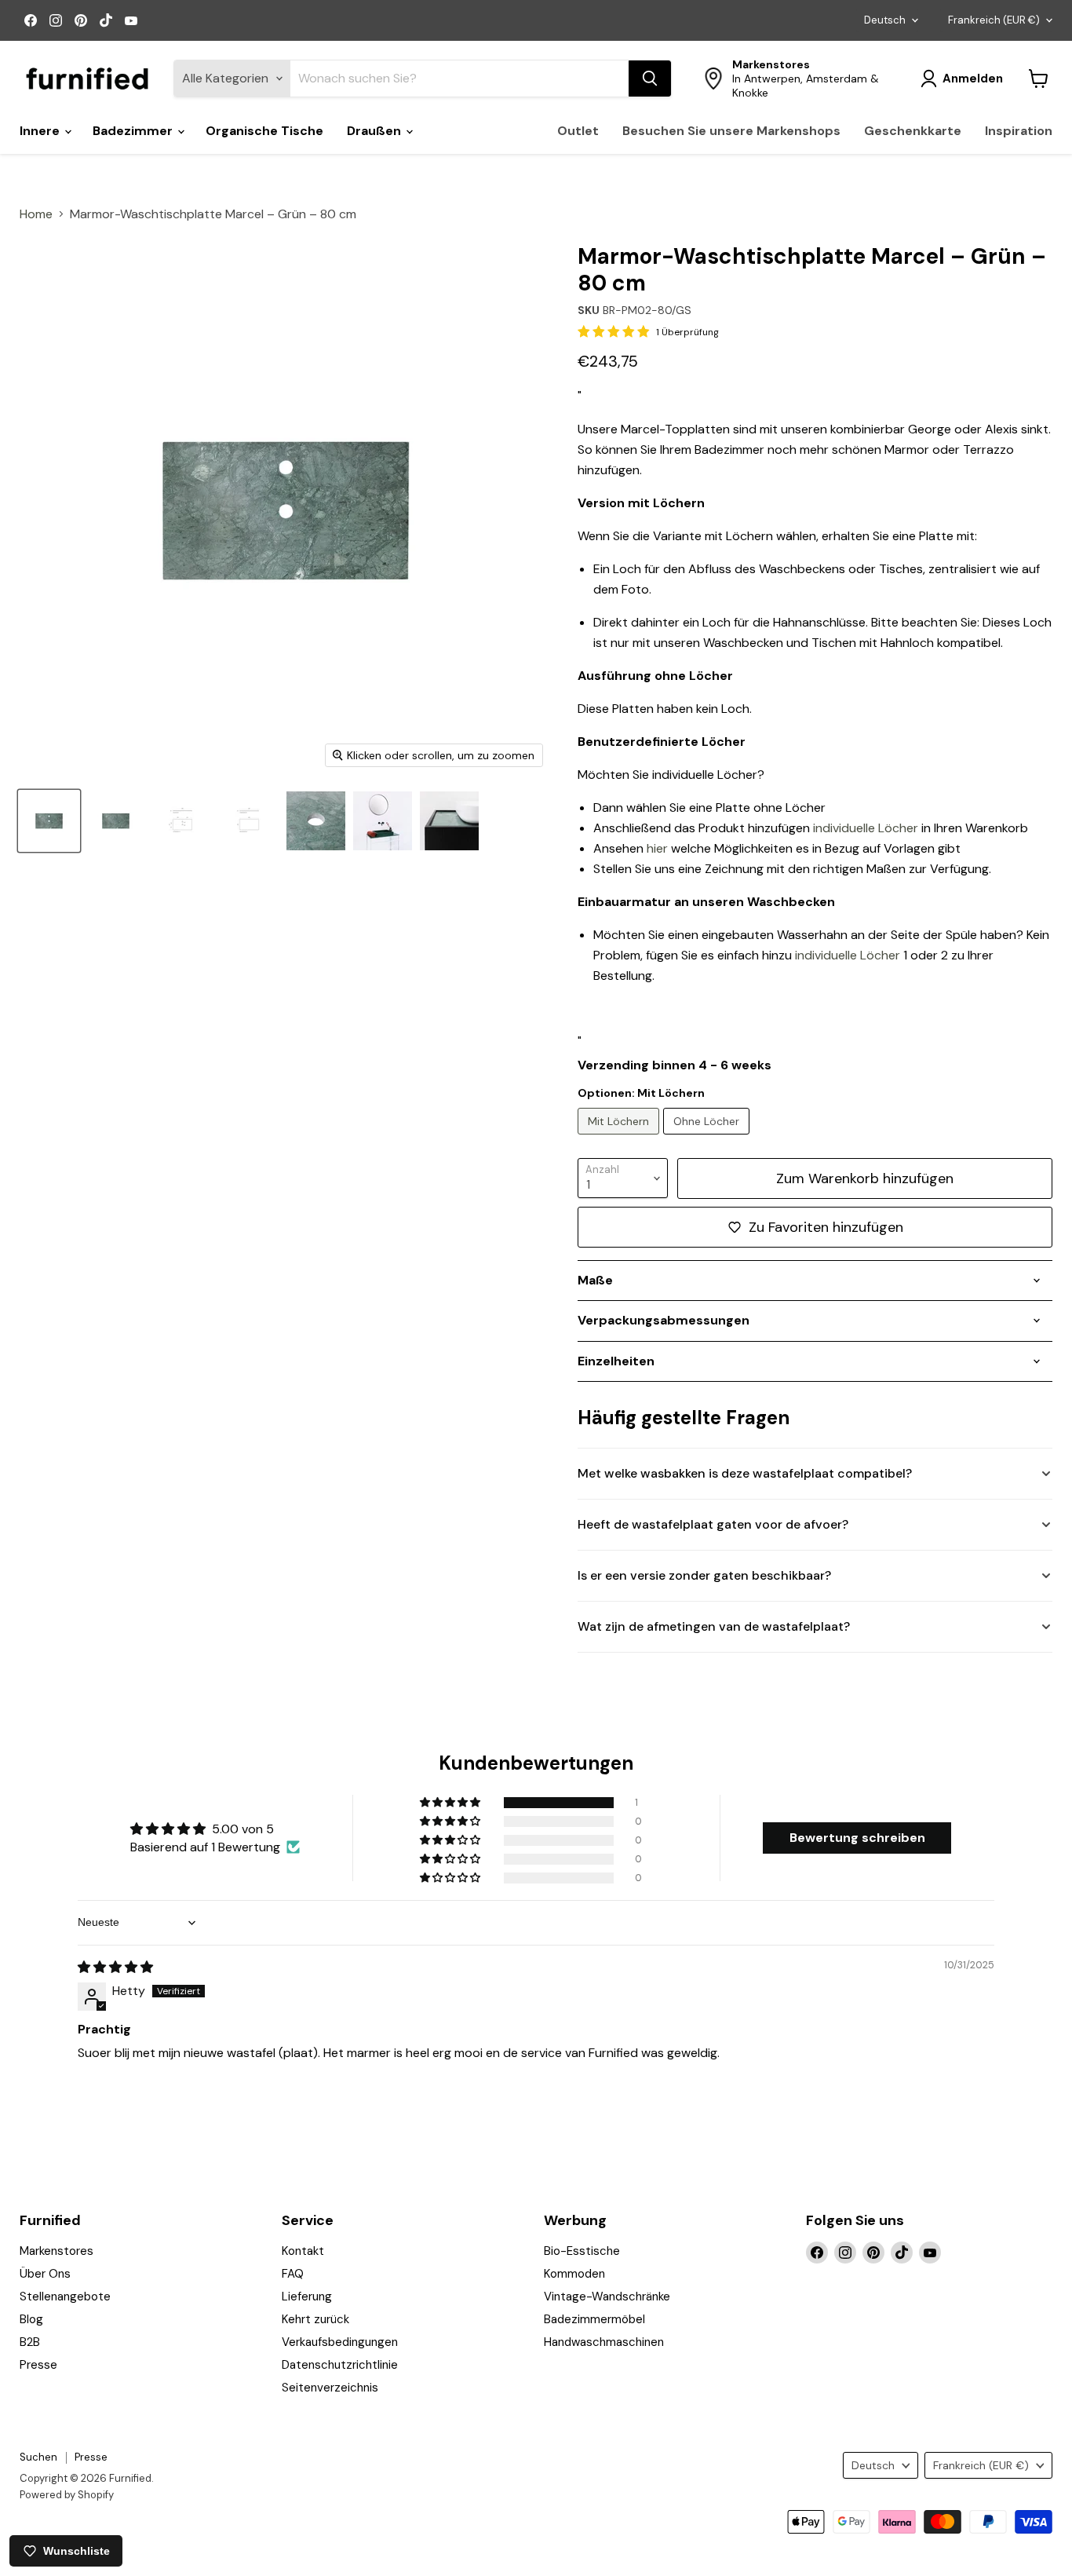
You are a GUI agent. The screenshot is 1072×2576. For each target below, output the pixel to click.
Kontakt (303, 2251)
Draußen (376, 131)
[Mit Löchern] (620, 1138)
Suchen (38, 2457)
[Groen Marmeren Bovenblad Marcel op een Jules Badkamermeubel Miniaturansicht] (383, 821)
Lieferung (307, 2296)
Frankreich (994, 20)
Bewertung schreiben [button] (857, 1838)
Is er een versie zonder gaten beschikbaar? (704, 1575)
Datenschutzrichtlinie (340, 2365)
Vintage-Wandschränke (607, 2296)
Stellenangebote (65, 2296)
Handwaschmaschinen (604, 2342)
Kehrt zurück (315, 2319)
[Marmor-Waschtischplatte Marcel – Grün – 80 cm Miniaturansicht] (116, 821)
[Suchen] (650, 79)
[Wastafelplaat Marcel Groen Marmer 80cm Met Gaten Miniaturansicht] (316, 821)
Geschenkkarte (913, 131)
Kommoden (574, 2274)
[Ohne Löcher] (708, 1138)
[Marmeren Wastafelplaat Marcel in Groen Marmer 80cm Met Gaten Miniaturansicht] (49, 821)
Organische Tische (264, 131)
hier (657, 848)
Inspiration (1019, 131)
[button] (451, 1803)
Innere (41, 131)
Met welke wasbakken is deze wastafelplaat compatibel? (745, 1473)
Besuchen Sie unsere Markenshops (731, 131)
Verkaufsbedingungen (340, 2342)
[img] (115, 1967)
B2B (30, 2342)
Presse (38, 2365)
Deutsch (885, 20)
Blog (31, 2319)
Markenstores (57, 2251)
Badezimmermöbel (594, 2319)
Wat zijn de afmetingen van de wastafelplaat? (714, 1626)
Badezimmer (134, 131)
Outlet (578, 131)
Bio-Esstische (582, 2251)
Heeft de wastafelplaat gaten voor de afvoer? (713, 1524)
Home (36, 214)
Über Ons (45, 2274)
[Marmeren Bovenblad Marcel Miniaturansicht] (449, 821)
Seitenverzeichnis (330, 2388)
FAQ (293, 2274)
